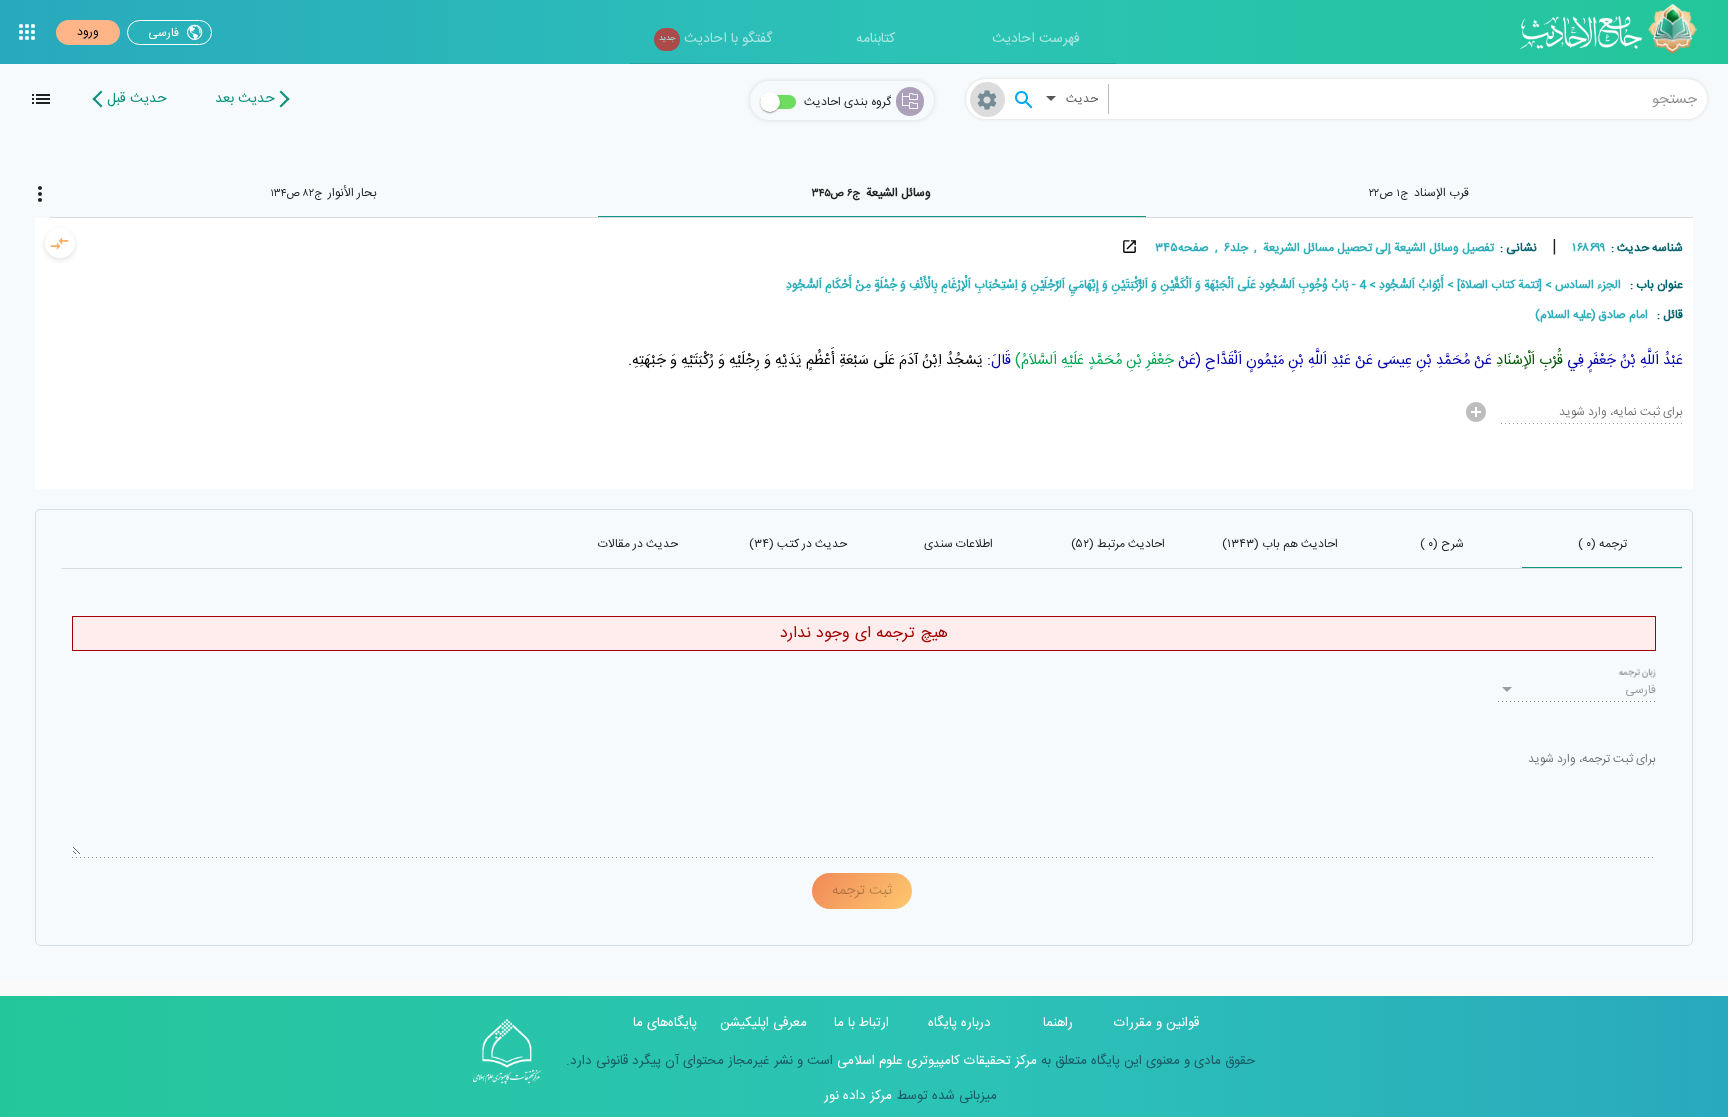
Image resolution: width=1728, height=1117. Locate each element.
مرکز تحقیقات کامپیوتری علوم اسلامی (935, 1061)
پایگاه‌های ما (665, 1023)
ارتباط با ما (861, 1023)
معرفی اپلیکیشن (763, 1023)
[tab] (1419, 193)
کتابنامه (875, 39)
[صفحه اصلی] (1615, 32)
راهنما (1058, 1023)
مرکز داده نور (858, 1096)
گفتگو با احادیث (715, 39)
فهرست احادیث (1036, 39)
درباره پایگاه (959, 1023)
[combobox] (1408, 99)
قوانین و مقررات (1156, 1023)
